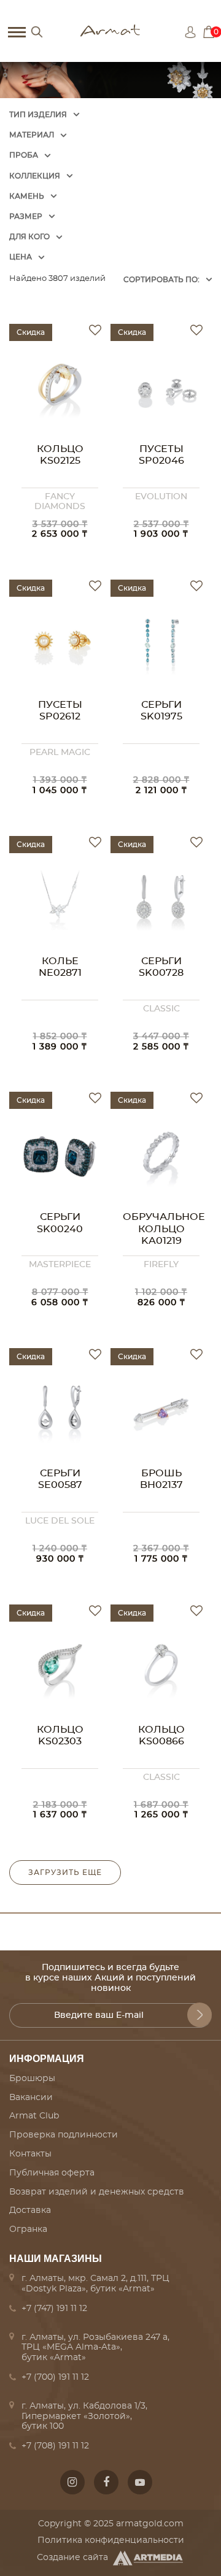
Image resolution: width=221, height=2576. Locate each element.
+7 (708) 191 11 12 (55, 2446)
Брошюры (32, 2079)
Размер (26, 217)
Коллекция (35, 176)
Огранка (28, 2229)
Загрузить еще (65, 1873)
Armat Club (34, 2116)
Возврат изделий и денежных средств (97, 2192)
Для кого (29, 237)
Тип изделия (38, 115)
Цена (21, 257)
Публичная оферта (52, 2173)
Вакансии (31, 2098)
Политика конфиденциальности (111, 2540)
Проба (24, 155)
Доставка (30, 2210)
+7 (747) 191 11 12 (54, 2309)
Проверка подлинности (64, 2135)
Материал (32, 135)
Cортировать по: (161, 280)
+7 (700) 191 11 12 (55, 2377)
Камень (27, 196)
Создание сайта (72, 2558)
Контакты (30, 2154)
